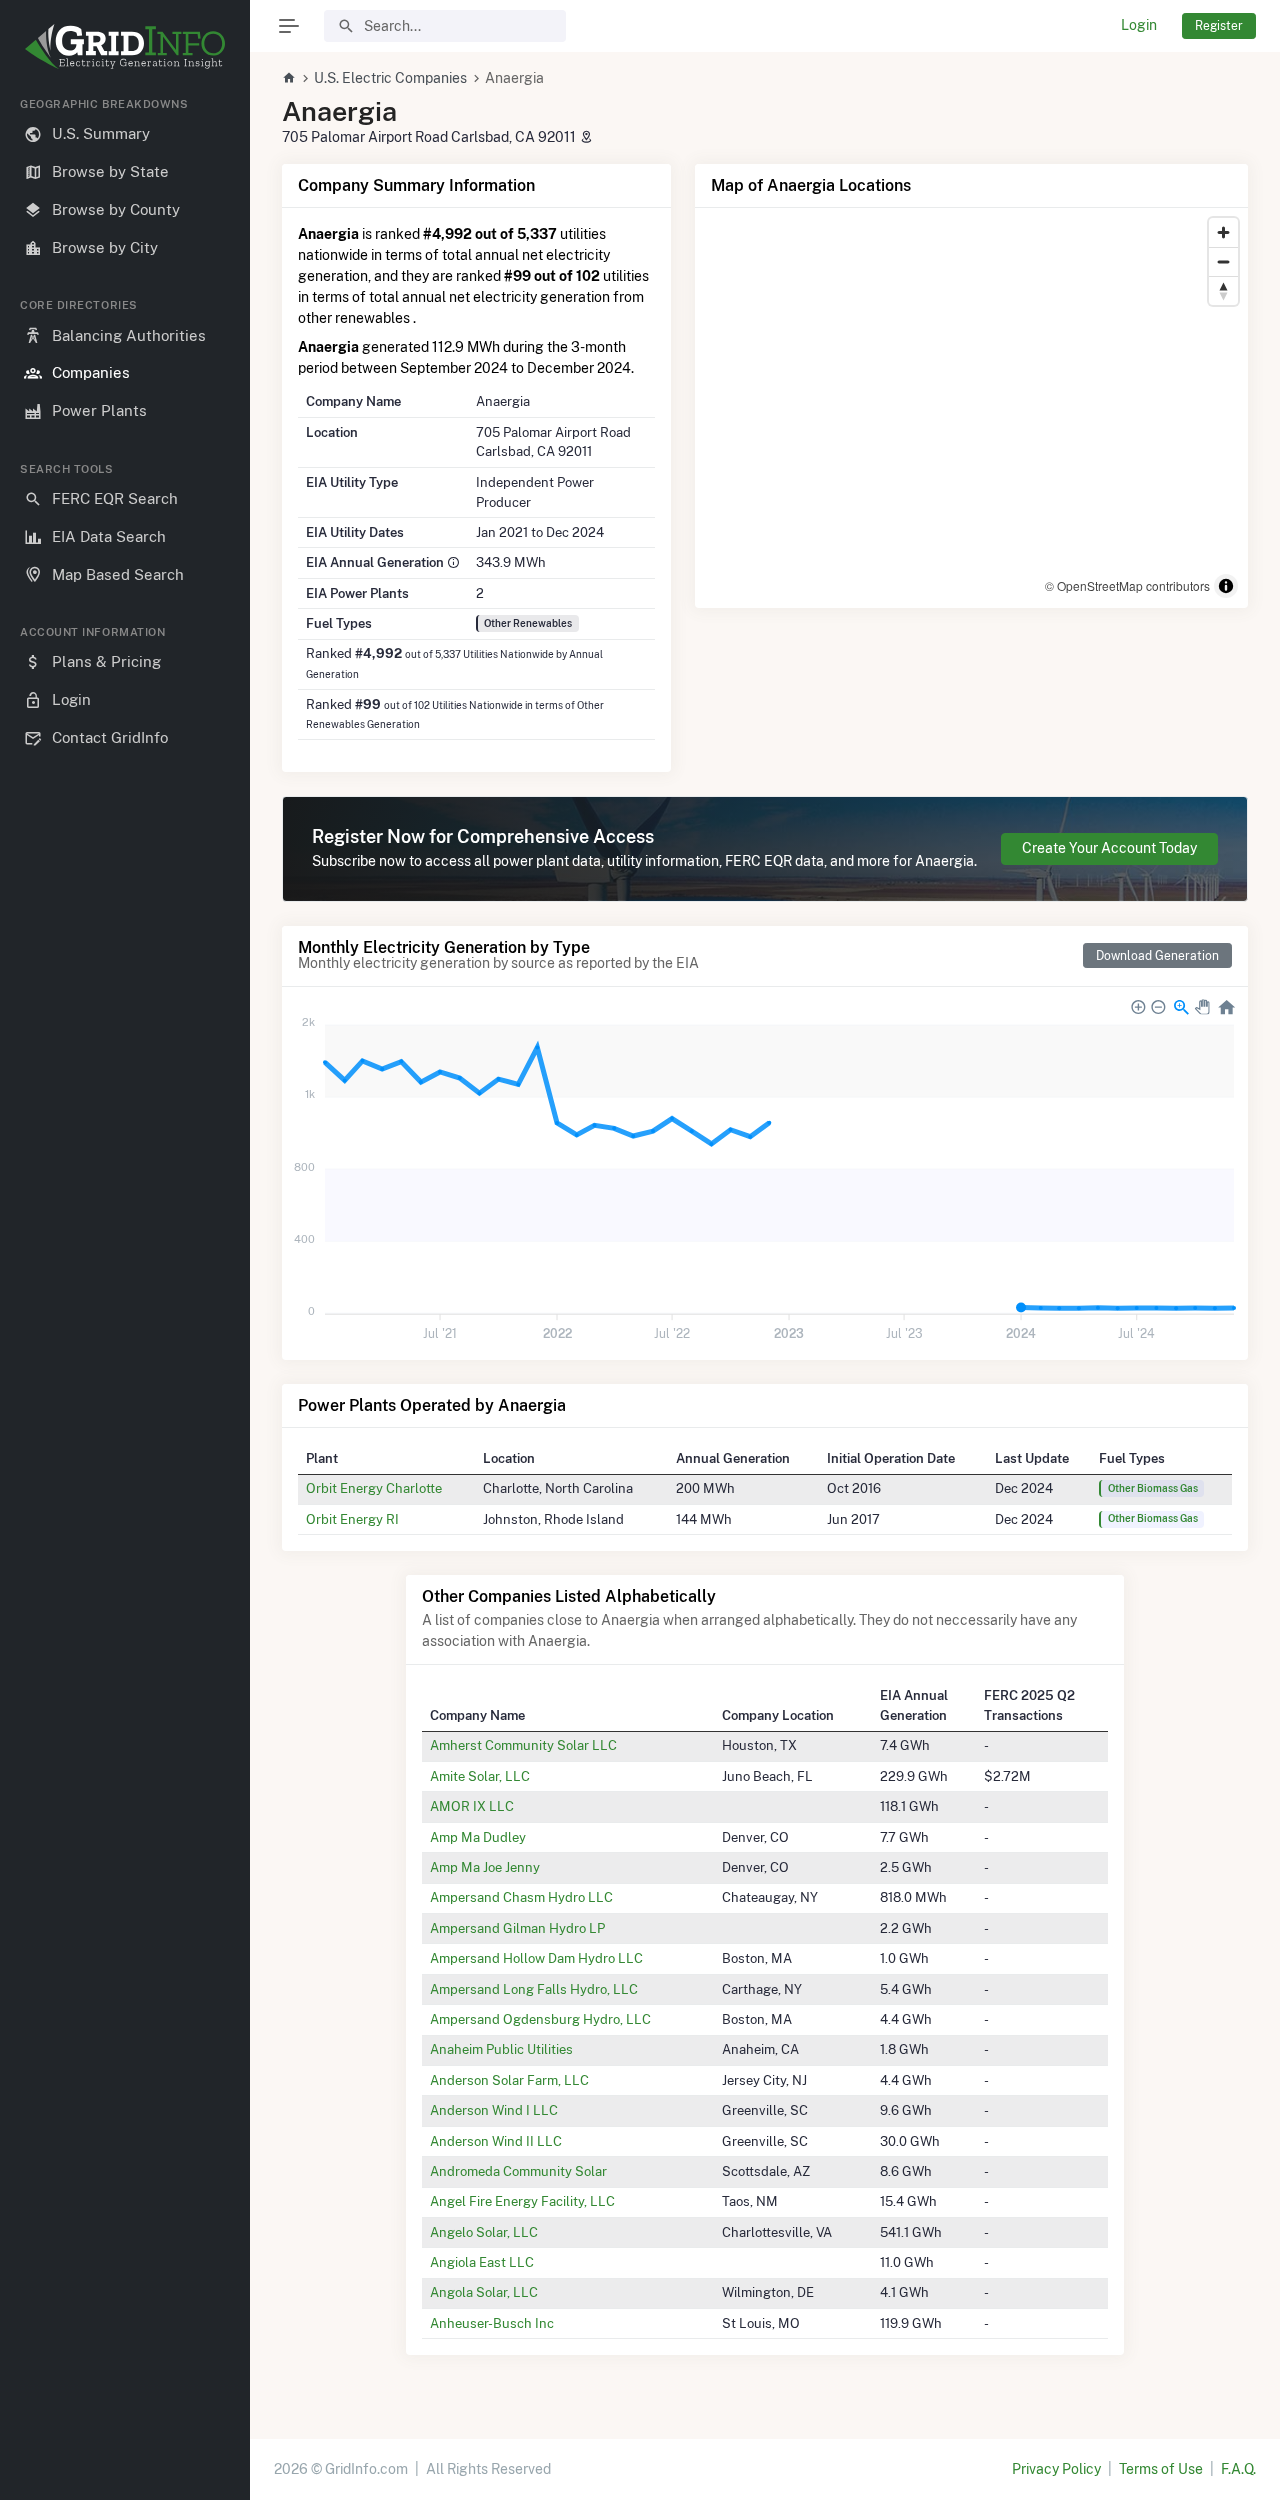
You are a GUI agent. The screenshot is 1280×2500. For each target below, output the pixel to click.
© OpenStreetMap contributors (1127, 585)
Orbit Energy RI (352, 1519)
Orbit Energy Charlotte (374, 1488)
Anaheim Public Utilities (501, 2049)
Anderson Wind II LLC (496, 2141)
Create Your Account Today (1109, 848)
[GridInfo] (125, 45)
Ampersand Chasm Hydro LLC (521, 1897)
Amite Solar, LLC (480, 1776)
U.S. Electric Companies (390, 78)
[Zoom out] (1223, 261)
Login (1139, 25)
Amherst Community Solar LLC (523, 1745)
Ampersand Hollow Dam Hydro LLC (536, 1958)
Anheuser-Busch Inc (492, 2323)
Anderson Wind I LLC (494, 2110)
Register (1219, 25)
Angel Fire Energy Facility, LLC (522, 2201)
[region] (125, 1282)
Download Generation (1157, 955)
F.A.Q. (1238, 2469)
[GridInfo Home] (289, 78)
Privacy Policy (1056, 2469)
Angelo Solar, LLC (484, 2232)
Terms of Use (1161, 2469)
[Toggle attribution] (1226, 586)
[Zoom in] (1223, 232)
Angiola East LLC (482, 2262)
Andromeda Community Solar (518, 2171)
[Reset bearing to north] (1223, 290)
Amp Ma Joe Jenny (485, 1867)
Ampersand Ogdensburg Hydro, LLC (540, 2019)
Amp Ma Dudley (478, 1837)
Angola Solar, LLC (484, 2292)
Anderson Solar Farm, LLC (509, 2080)
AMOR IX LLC (472, 1806)
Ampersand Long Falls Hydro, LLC (534, 1989)
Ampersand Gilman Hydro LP (517, 1928)
